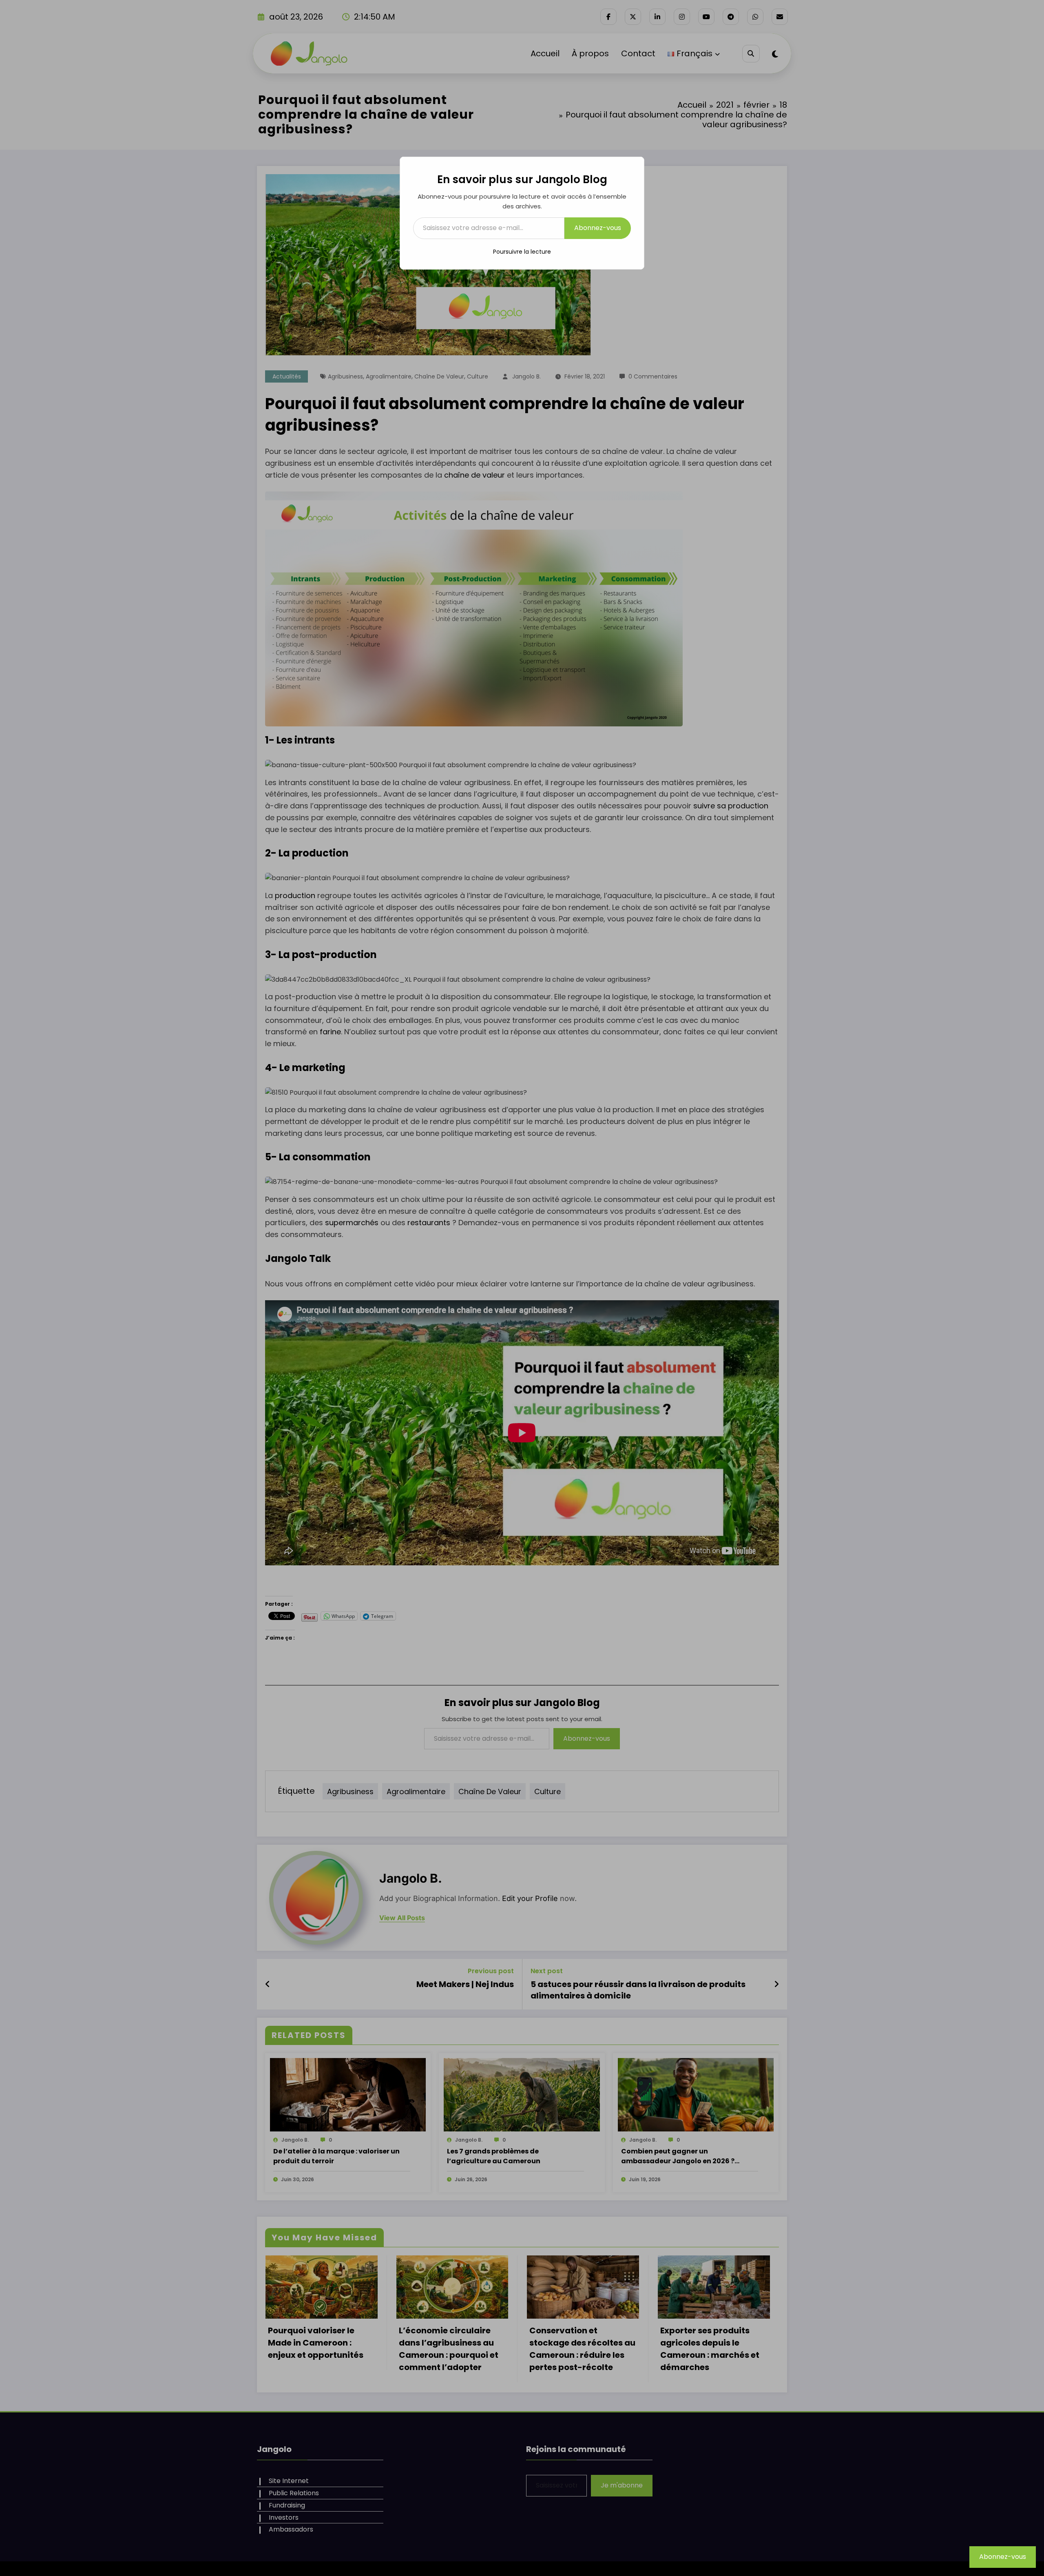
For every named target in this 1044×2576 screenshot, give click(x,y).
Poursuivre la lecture (522, 252)
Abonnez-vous (598, 228)
